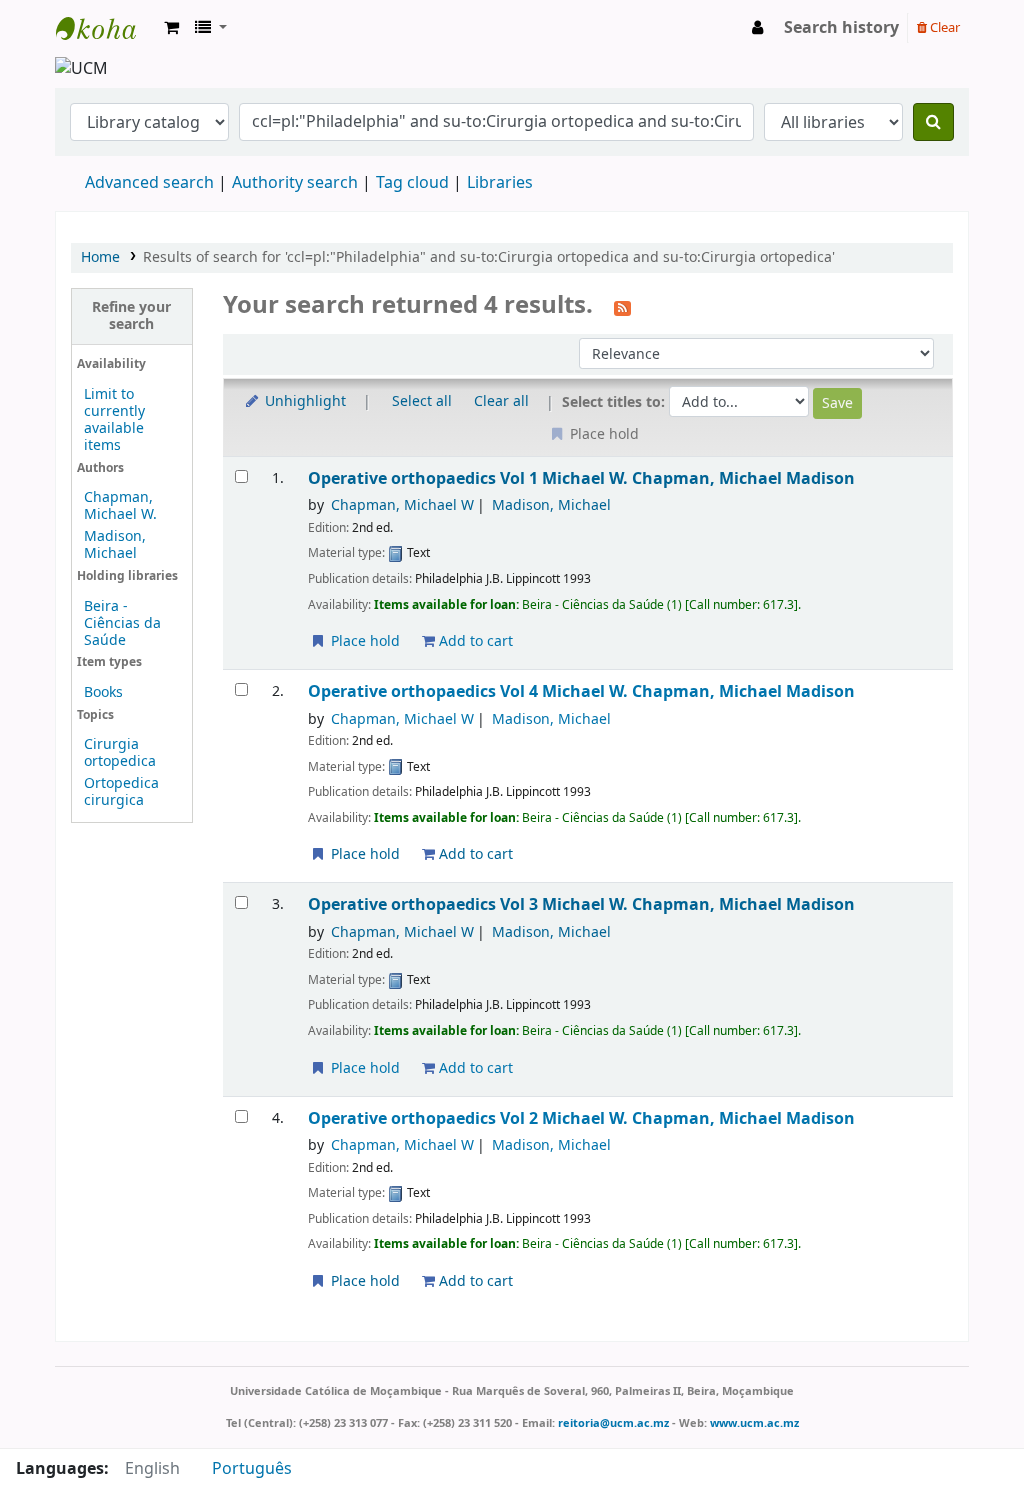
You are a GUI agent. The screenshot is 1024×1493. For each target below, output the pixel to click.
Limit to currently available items (114, 420)
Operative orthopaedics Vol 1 (581, 478)
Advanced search (149, 183)
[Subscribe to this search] (622, 307)
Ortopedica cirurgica (121, 792)
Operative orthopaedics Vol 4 (581, 691)
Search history (841, 28)
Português (252, 1469)
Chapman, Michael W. (120, 506)
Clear (943, 27)
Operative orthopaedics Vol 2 (581, 1118)
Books (103, 692)
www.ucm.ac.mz (754, 1423)
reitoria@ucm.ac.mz (613, 1423)
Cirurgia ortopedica (120, 753)
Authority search (295, 183)
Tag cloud (412, 183)
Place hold (363, 641)
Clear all (501, 401)
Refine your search (131, 316)
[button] (171, 28)
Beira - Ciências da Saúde (122, 623)
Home (100, 257)
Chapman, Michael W (402, 505)
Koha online (106, 28)
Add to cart (474, 641)
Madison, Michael (115, 545)
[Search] (933, 122)
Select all (422, 401)
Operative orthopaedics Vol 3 (581, 904)
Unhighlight (303, 401)
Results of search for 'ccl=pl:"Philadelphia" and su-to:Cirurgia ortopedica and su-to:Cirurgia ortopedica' (489, 257)
